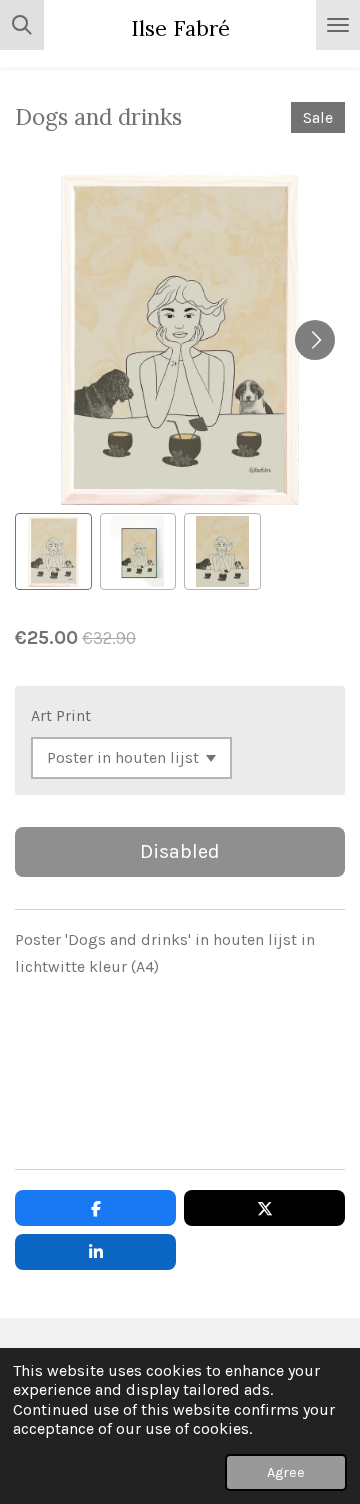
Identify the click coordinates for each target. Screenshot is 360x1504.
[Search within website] (22, 25)
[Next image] (315, 340)
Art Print (61, 715)
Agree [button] (286, 1472)
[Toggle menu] (338, 25)
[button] (53, 551)
